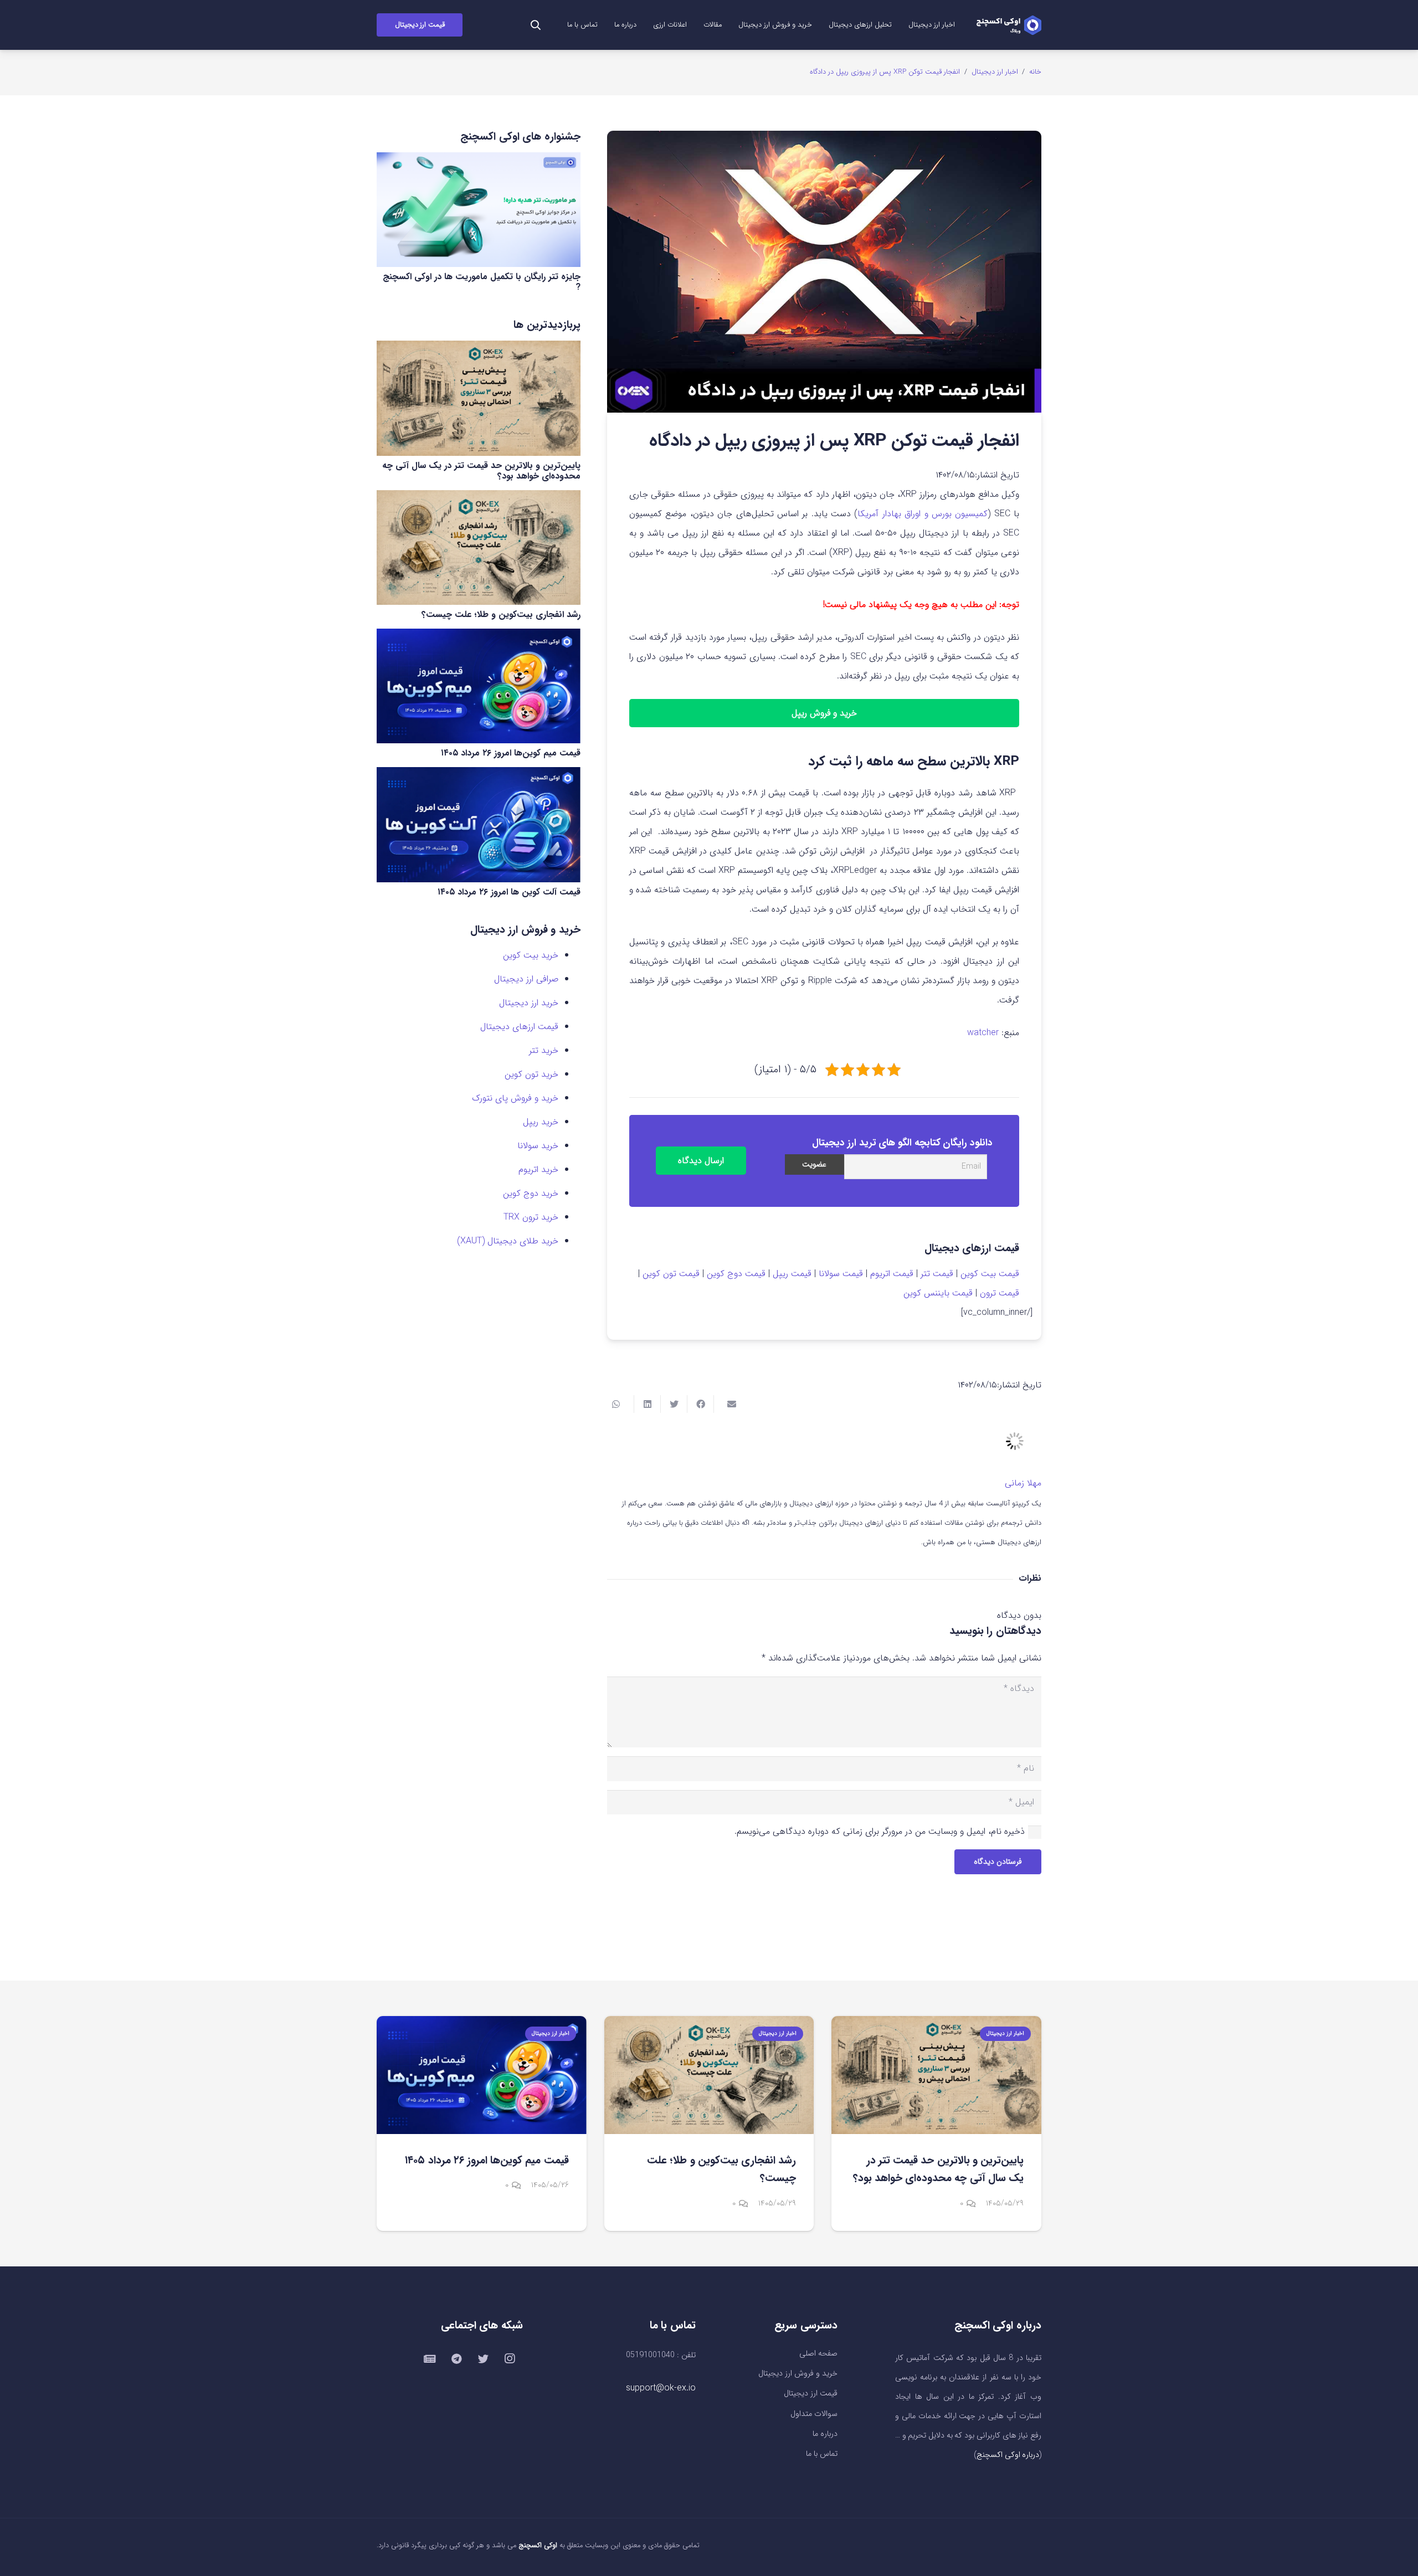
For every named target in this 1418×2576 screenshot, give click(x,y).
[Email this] (727, 1404)
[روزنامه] (430, 2359)
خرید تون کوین (531, 1074)
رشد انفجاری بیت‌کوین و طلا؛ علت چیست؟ (501, 615)
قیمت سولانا (841, 1274)
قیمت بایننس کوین (938, 1293)
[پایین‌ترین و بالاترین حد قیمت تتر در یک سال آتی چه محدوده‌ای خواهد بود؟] (479, 398)
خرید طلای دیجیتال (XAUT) (508, 1241)
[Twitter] (483, 2359)
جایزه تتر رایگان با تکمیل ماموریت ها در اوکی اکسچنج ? (482, 282)
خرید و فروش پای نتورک (515, 1098)
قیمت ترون (1000, 1293)
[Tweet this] (674, 1404)
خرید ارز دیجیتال (529, 1003)
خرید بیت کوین (531, 955)
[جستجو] (536, 25)
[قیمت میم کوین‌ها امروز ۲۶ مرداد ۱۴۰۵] (479, 686)
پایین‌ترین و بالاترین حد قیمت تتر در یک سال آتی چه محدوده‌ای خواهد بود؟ (481, 471)
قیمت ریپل (792, 1274)
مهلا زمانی (1023, 1483)
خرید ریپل (541, 1122)
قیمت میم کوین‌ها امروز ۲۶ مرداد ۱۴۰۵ (511, 753)
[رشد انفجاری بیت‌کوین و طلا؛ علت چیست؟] (479, 547)
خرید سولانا (538, 1146)
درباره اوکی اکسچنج (1008, 2455)
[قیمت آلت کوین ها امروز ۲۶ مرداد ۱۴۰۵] (479, 824)
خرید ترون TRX (531, 1217)
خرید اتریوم (538, 1169)
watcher (983, 1033)
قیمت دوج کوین (736, 1274)
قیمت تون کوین (671, 1274)
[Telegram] (456, 2359)
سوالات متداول (814, 2414)
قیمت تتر (937, 1274)
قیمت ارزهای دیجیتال (519, 1027)
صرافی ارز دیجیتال (526, 979)
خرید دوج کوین (531, 1193)
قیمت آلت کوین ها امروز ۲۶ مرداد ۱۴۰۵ (509, 892)
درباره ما (825, 2434)
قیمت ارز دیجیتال (811, 2394)
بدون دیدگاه (1019, 1615)
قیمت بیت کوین (990, 1274)
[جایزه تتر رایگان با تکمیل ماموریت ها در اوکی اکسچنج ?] (479, 210)
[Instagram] (510, 2359)
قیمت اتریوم (892, 1274)
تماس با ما (822, 2454)
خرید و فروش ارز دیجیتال (798, 2374)
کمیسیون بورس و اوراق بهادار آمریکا (923, 514)
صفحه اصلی (818, 2354)
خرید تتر (544, 1050)
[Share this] (700, 1404)
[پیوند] (1009, 25)
